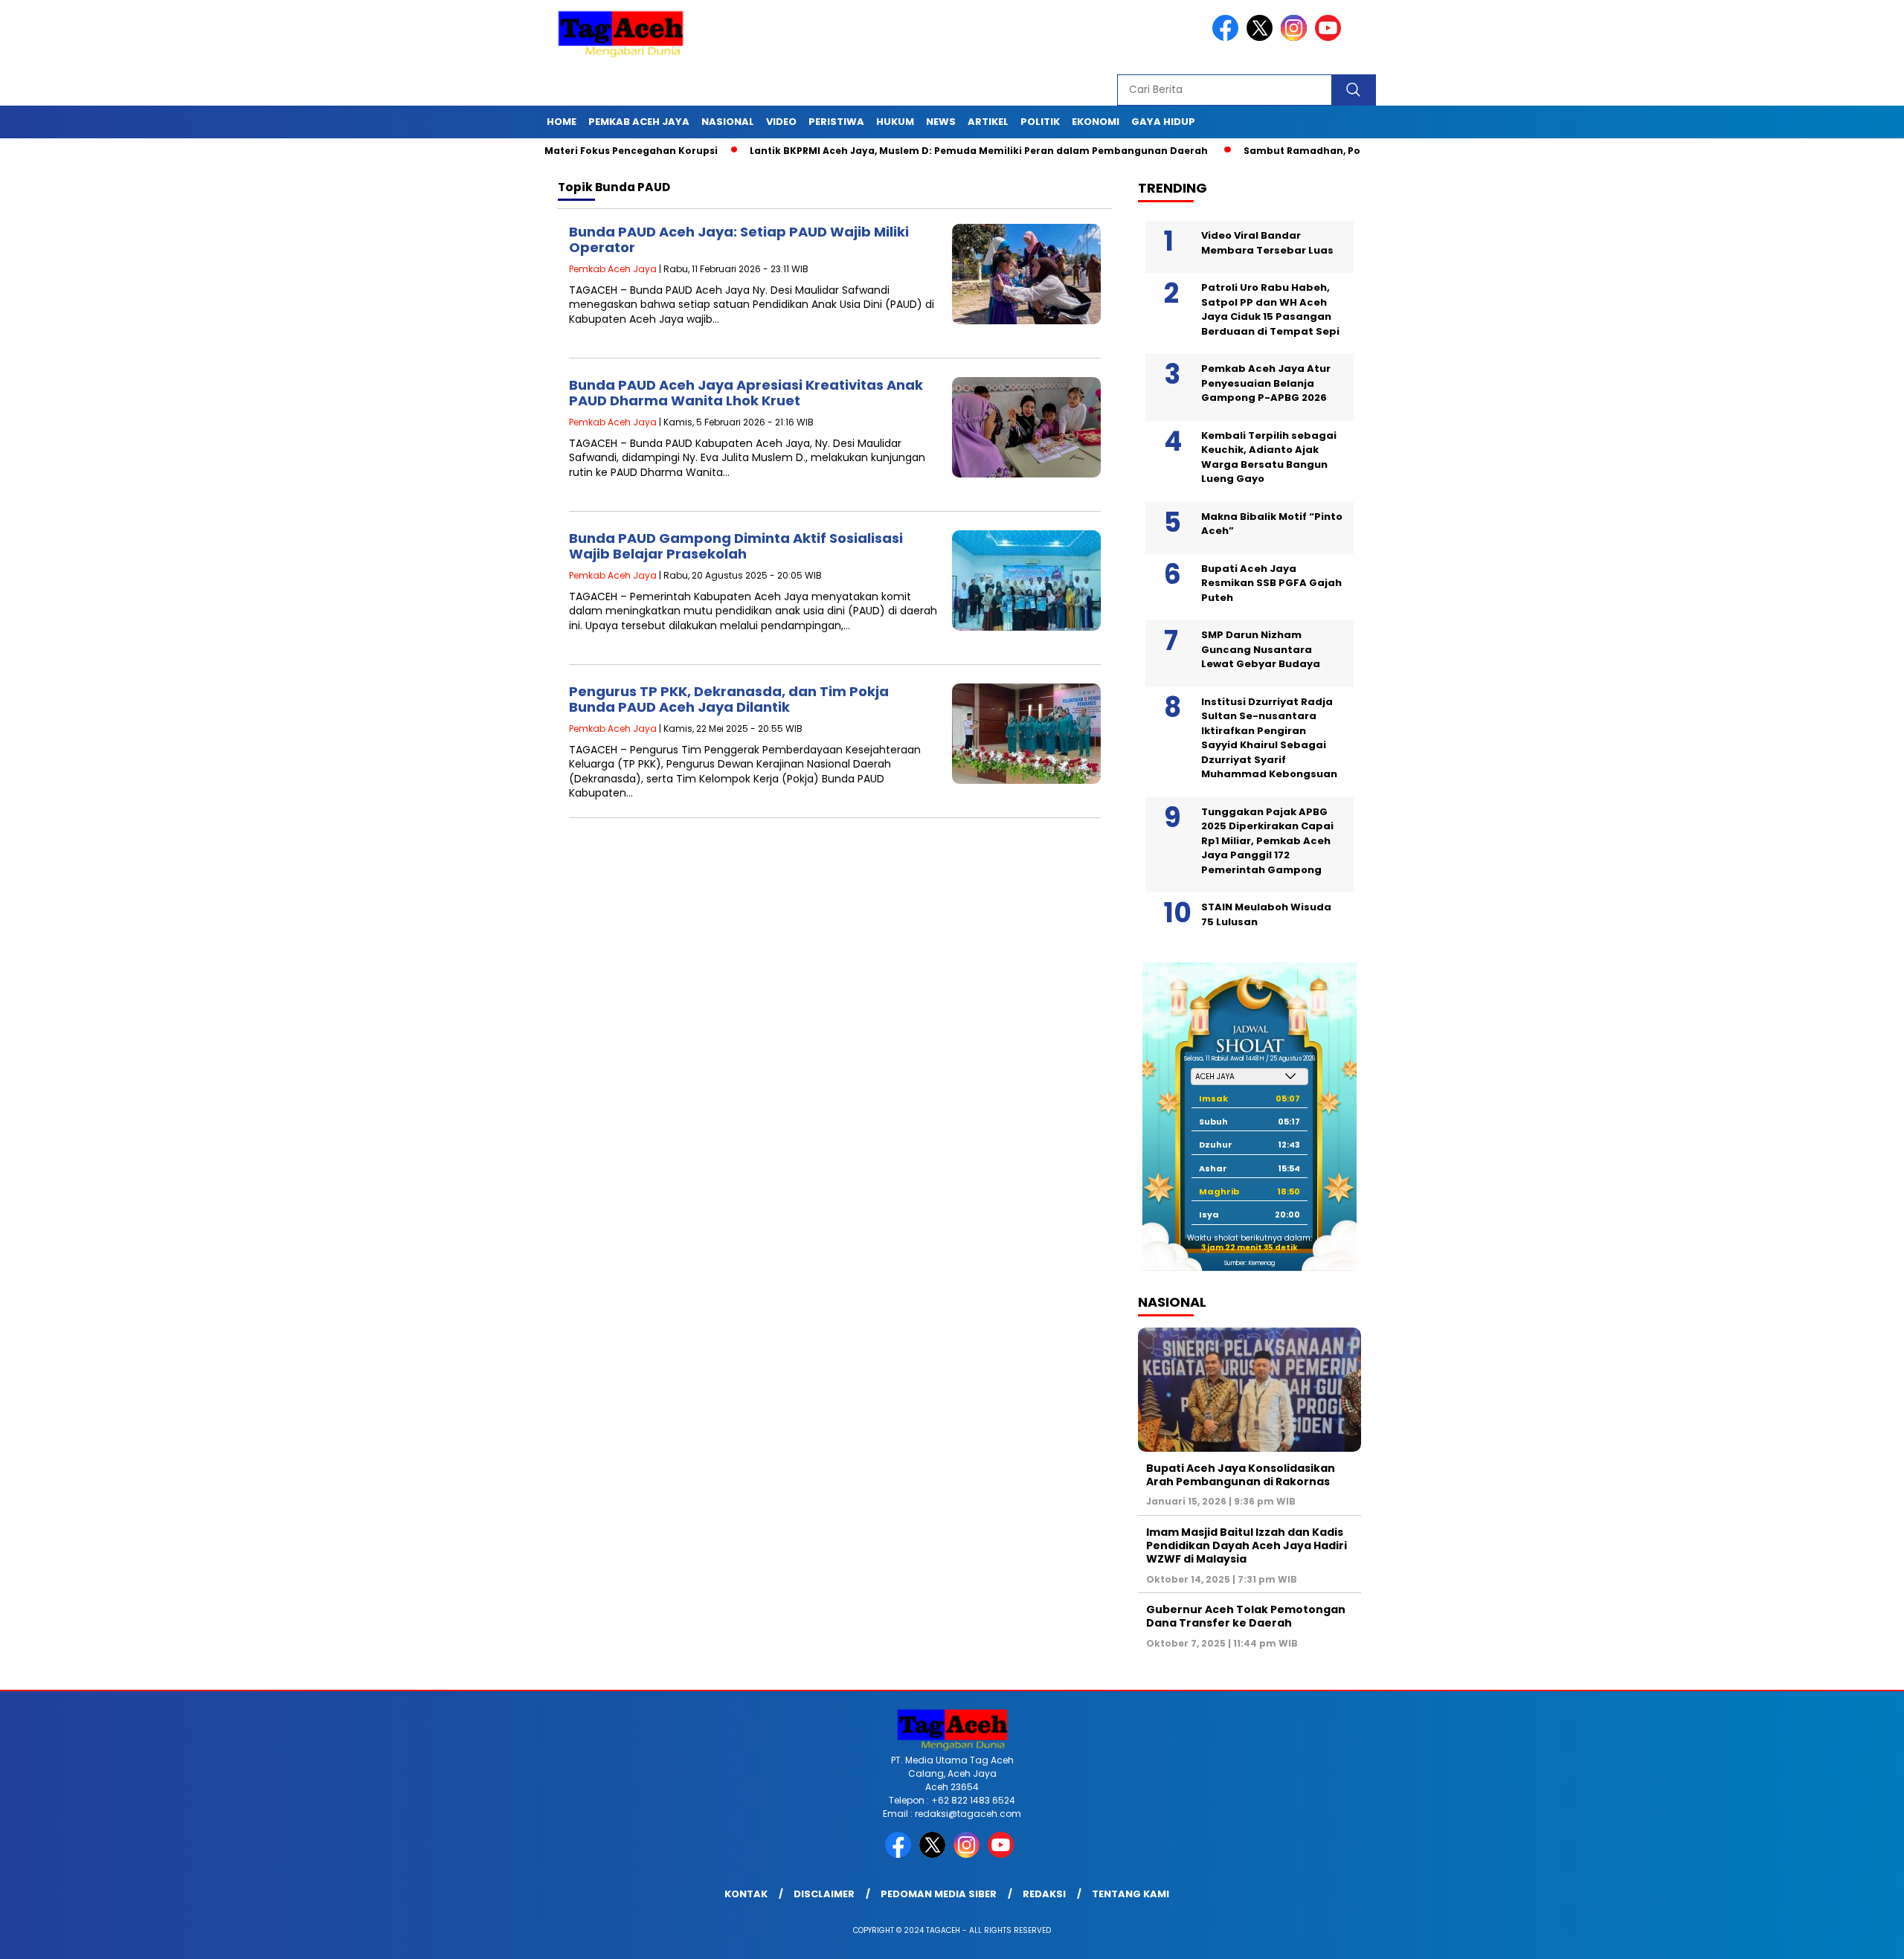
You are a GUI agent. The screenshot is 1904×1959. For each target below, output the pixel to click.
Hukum (895, 122)
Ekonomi (1096, 122)
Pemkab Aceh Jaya (639, 122)
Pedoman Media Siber (939, 1894)
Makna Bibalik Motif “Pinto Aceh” (1272, 524)
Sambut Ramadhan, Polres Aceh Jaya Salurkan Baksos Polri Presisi (1343, 151)
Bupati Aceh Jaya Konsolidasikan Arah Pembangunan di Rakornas (1241, 1475)
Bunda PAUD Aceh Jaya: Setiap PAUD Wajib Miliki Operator (739, 240)
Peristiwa (836, 122)
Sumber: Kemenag (1249, 1263)
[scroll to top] (1834, 1936)
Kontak (746, 1894)
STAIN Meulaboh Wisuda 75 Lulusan (1266, 914)
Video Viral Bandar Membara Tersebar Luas (1267, 243)
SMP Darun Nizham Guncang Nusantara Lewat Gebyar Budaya (1261, 649)
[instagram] (1296, 38)
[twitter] (1262, 38)
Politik (1040, 122)
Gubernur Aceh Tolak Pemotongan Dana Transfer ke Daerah (1246, 1616)
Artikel (988, 122)
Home (562, 122)
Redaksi (1044, 1894)
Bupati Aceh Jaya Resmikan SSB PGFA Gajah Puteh (1271, 583)
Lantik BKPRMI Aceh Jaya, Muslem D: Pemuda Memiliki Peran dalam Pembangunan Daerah (910, 151)
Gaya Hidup (1163, 122)
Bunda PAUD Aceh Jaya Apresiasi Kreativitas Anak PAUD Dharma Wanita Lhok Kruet (746, 393)
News (941, 122)
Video (781, 122)
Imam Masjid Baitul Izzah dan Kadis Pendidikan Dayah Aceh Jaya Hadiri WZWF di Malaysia (1247, 1545)
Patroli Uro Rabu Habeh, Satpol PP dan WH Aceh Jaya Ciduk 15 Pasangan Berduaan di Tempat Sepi (1270, 309)
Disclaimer (824, 1894)
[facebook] (1228, 38)
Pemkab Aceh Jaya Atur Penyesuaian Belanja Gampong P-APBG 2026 (1266, 383)
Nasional (728, 122)
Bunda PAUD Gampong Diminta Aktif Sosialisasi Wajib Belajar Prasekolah (736, 546)
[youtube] (1331, 38)
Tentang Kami (1130, 1894)
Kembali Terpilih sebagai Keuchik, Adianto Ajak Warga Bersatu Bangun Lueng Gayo (1269, 457)
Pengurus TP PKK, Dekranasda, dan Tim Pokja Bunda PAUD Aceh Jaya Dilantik (729, 699)
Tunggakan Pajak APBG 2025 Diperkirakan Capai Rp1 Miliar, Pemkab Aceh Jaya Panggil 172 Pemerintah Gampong (1267, 841)
